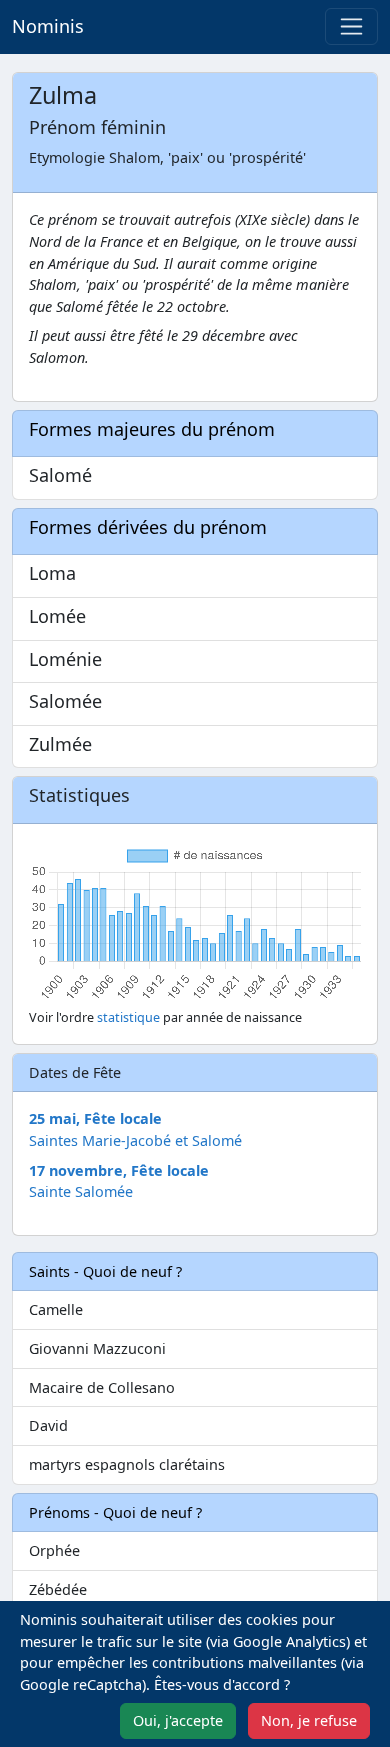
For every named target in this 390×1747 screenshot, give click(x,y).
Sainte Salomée (81, 1191)
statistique (128, 1017)
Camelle (56, 1309)
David (48, 1425)
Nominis (48, 26)
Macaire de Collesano (102, 1387)
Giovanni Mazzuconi (97, 1348)
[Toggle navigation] (351, 26)
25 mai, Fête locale (95, 1118)
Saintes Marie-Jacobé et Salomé (135, 1140)
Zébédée (58, 1589)
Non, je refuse (309, 1720)
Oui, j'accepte (178, 1720)
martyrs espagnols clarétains (127, 1464)
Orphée (54, 1550)
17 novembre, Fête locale (119, 1170)
